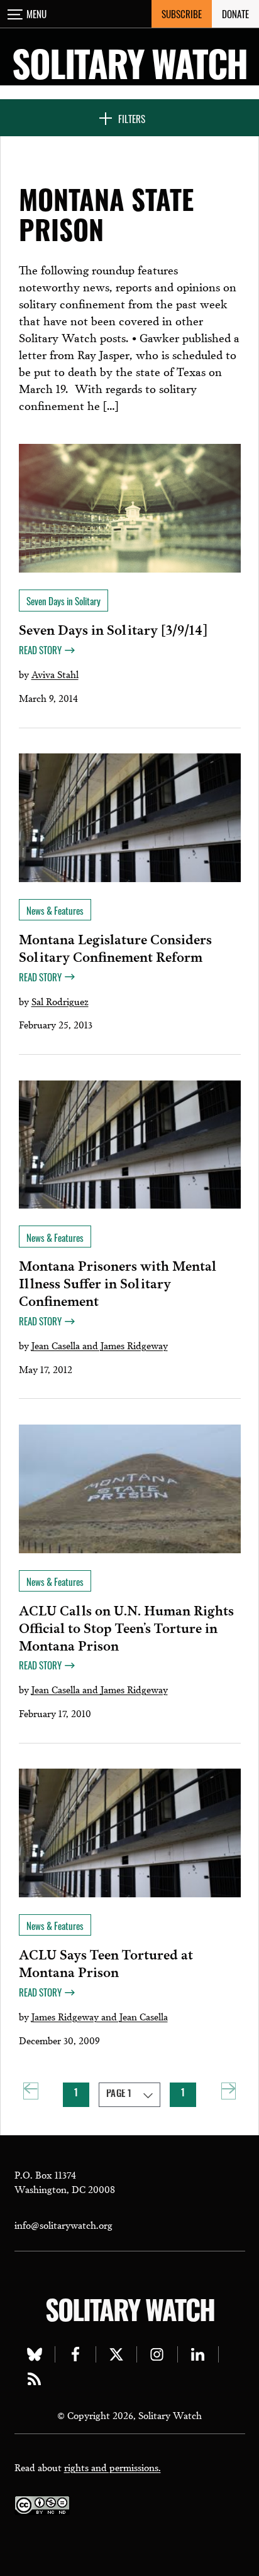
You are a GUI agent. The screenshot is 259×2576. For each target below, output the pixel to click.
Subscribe (182, 14)
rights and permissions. (113, 2467)
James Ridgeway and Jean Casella (100, 2016)
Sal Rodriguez (60, 1001)
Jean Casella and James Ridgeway (100, 1345)
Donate (235, 14)
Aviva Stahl (55, 674)
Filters (132, 119)
